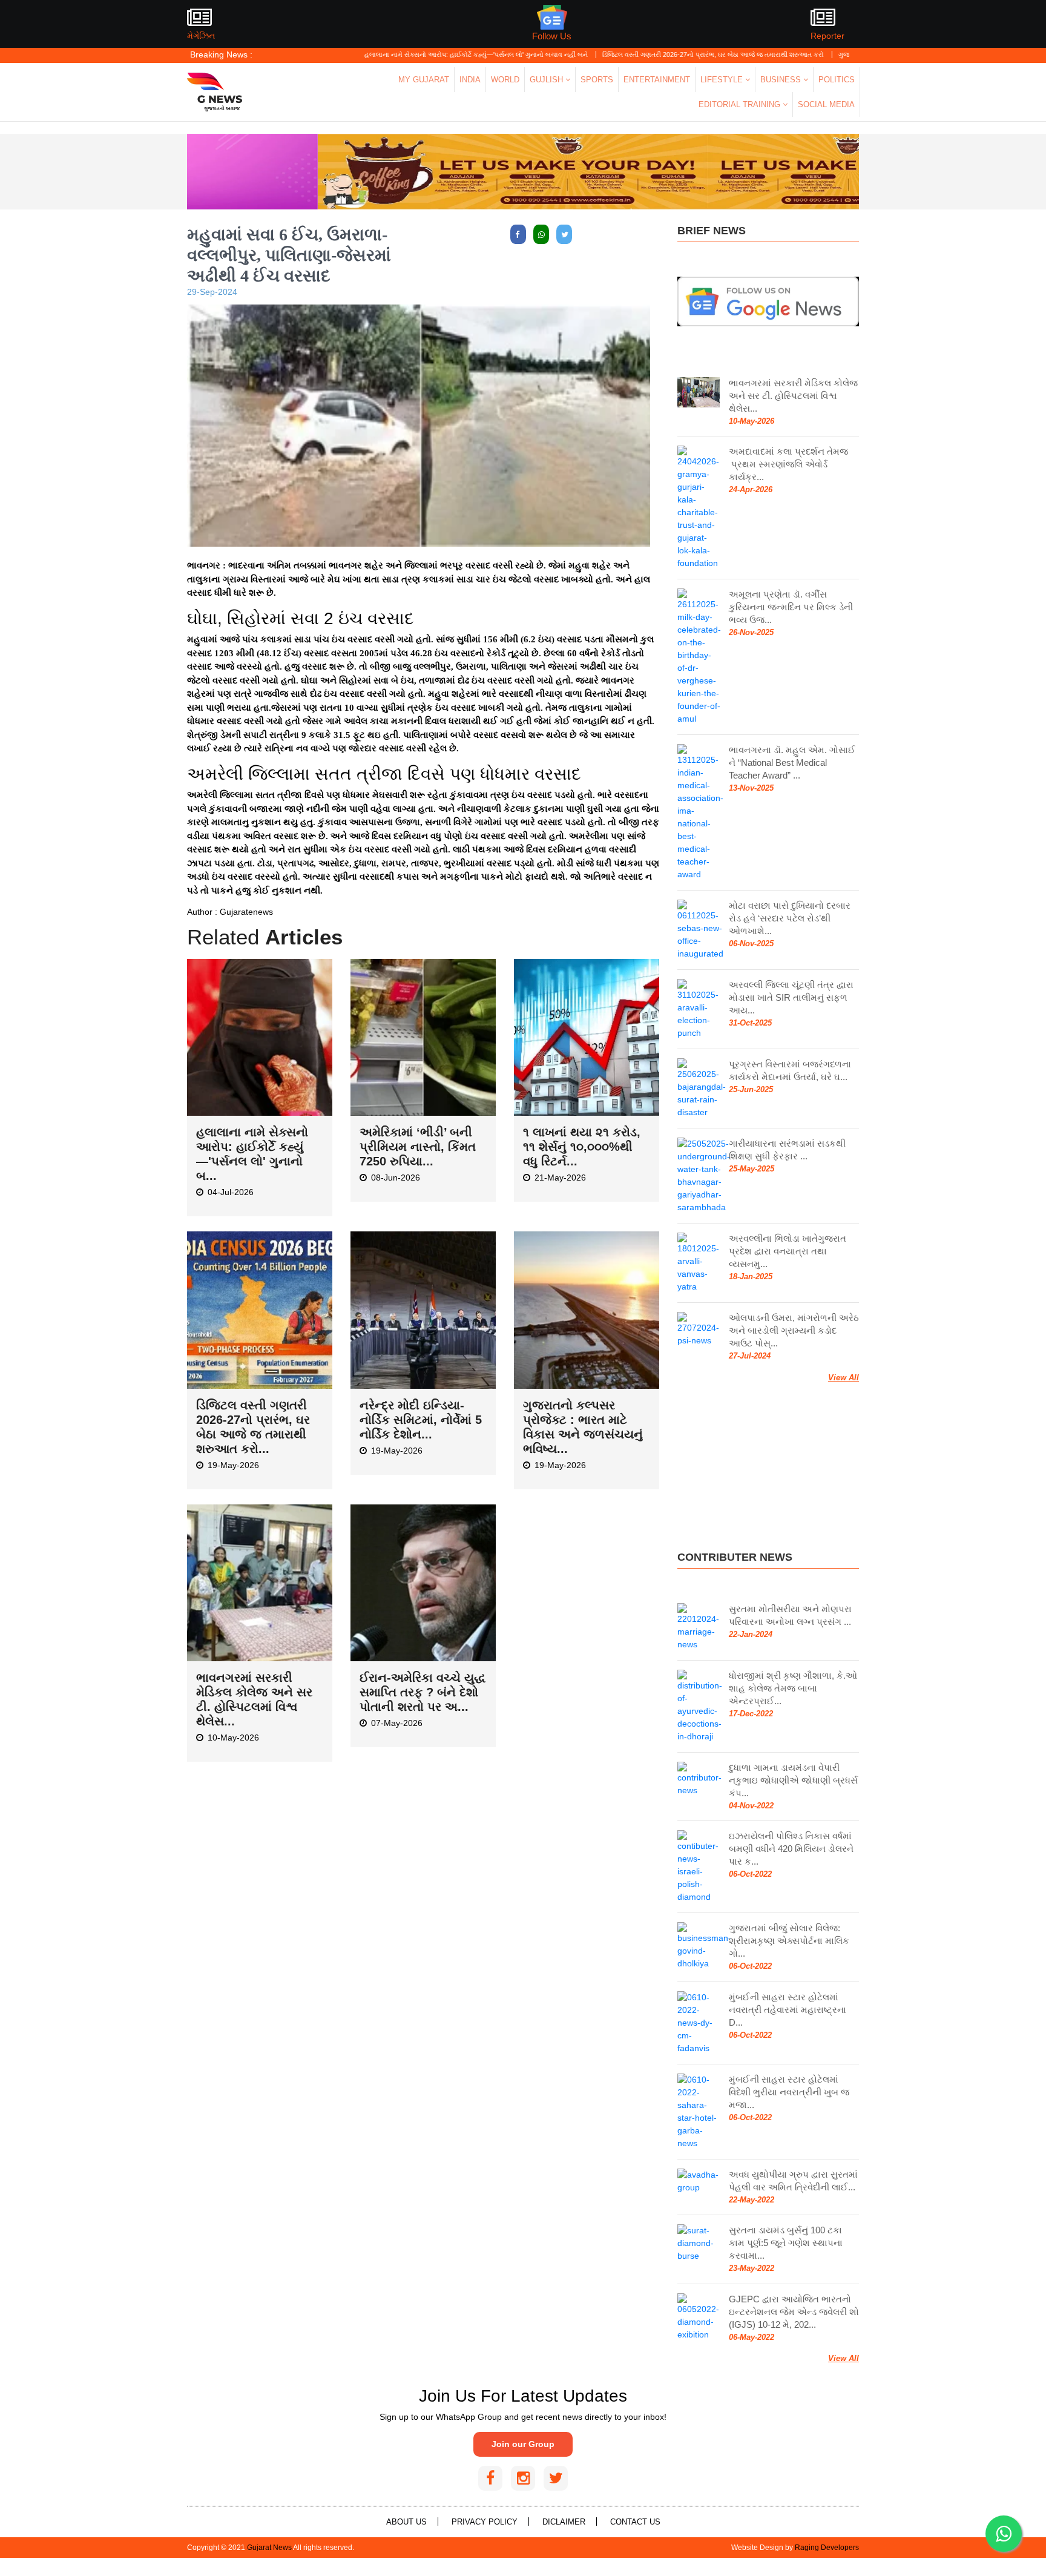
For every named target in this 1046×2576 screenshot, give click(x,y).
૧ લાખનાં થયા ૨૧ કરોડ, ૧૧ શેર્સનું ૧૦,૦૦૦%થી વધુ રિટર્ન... (582, 1147)
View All (844, 1378)
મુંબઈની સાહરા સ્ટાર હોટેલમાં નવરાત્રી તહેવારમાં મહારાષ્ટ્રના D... (788, 2010)
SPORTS (597, 80)
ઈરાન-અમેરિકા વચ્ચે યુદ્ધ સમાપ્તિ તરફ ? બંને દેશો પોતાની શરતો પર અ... (423, 1692)
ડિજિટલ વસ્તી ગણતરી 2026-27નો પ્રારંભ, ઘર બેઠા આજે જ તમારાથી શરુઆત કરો (641, 54)
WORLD (505, 80)
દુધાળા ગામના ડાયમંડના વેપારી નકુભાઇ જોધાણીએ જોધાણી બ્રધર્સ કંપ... (793, 1780)
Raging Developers (827, 2548)
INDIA (470, 80)
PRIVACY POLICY (485, 2522)
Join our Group (523, 2444)
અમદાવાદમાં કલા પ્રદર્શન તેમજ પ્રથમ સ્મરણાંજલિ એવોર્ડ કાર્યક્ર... (788, 464)
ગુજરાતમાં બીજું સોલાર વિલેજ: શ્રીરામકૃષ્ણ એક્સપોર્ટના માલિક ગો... (789, 1941)
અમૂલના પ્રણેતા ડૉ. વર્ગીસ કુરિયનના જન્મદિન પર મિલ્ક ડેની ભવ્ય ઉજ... (791, 607)
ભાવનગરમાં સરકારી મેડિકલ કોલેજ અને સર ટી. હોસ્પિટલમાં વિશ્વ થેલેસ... (793, 396)
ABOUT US (406, 2522)
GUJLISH (548, 80)
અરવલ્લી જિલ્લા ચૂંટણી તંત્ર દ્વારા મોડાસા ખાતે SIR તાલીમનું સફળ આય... (791, 997)
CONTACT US (635, 2522)
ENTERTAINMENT (657, 80)
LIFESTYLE (723, 80)
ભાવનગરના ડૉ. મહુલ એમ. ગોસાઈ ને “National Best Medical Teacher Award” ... (792, 763)
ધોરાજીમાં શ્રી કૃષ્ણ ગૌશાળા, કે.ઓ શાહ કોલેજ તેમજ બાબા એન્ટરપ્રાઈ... (793, 1688)
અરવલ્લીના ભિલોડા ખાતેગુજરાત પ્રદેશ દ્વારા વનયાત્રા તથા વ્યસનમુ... (788, 1251)
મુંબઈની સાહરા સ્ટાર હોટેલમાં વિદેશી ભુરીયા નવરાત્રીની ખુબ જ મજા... (789, 2092)
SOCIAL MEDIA (826, 104)
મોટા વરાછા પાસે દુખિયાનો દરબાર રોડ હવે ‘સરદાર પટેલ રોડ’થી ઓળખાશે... (790, 918)
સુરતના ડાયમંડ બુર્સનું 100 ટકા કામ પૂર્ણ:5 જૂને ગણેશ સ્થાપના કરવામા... (786, 2243)
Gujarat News (269, 2548)
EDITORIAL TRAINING (741, 104)
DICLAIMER (564, 2522)
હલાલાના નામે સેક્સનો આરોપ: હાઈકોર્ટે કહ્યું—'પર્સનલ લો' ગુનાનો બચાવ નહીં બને (404, 54)
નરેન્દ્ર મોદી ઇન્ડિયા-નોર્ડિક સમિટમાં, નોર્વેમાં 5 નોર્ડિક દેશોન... (421, 1420)
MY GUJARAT (424, 80)
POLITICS (837, 80)
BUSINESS (782, 80)
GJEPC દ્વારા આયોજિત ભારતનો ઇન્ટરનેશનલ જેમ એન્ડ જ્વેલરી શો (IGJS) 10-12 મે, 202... (794, 2312)
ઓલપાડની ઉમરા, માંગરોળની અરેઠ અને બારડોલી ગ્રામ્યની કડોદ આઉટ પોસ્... (794, 1330)
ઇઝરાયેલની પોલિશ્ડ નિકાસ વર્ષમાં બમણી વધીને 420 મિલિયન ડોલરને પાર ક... (791, 1849)
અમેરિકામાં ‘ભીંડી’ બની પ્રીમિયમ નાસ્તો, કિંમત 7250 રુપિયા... (418, 1147)
